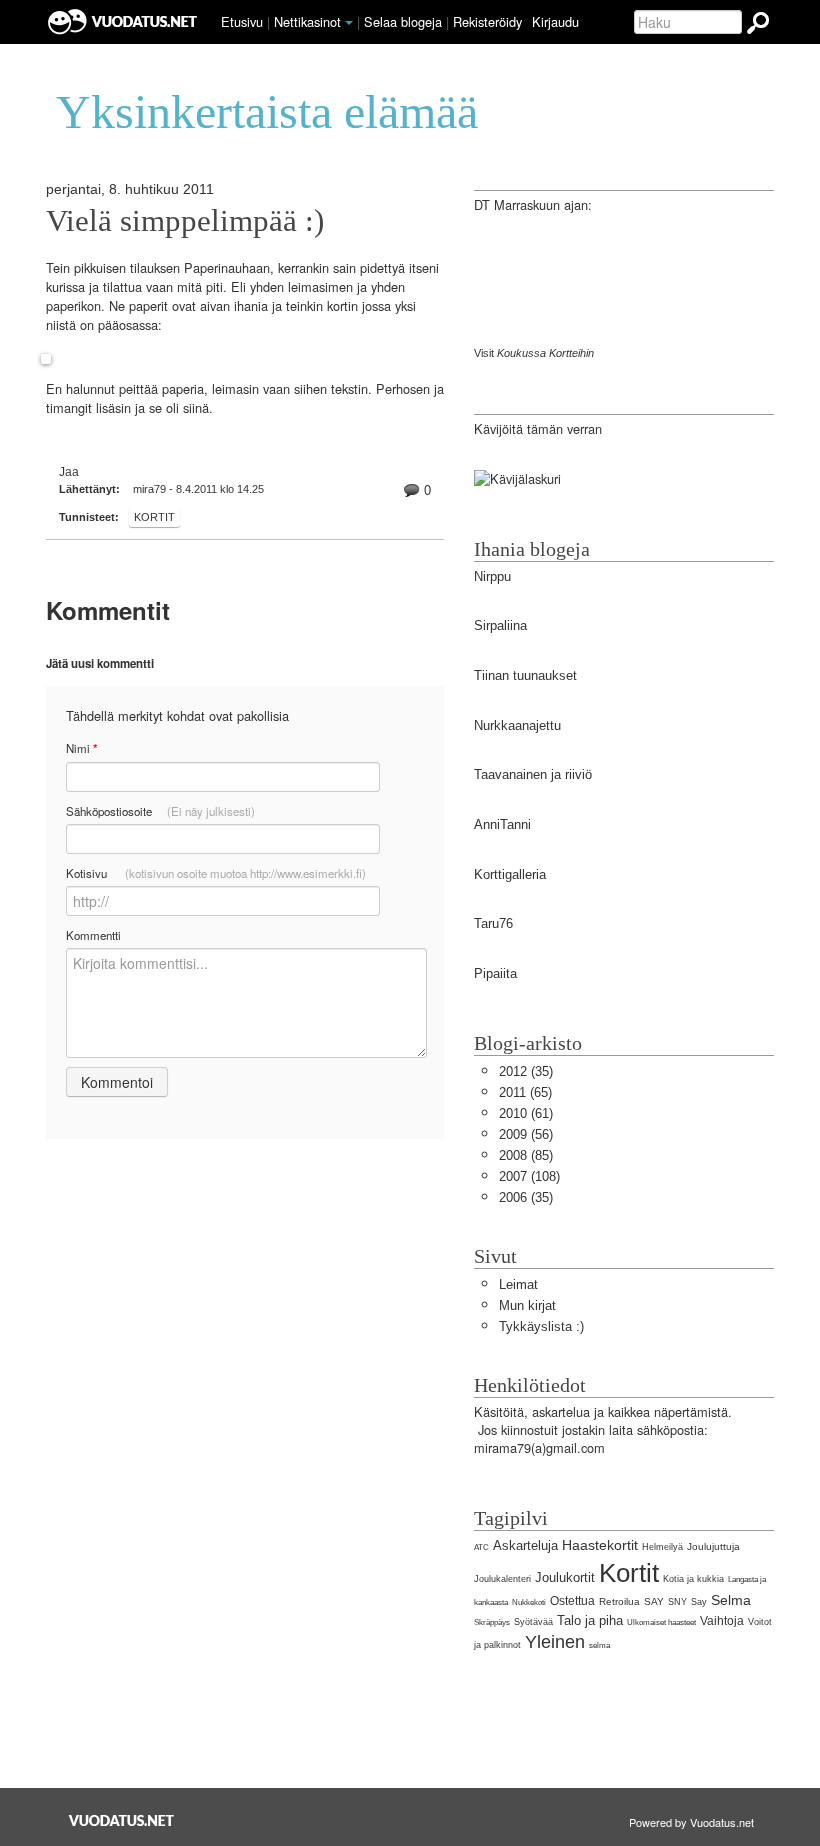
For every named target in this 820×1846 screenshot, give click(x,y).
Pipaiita (495, 973)
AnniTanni (502, 824)
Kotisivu (216, 873)
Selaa (403, 21)
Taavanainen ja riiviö (533, 774)
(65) (525, 1092)
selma (599, 1645)
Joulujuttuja (713, 1546)
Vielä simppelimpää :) (185, 221)
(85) (526, 1155)
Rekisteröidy (487, 21)
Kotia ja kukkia (693, 1579)
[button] (349, 23)
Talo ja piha (590, 1620)
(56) (526, 1134)
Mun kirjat (527, 1305)
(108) (529, 1176)
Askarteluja (525, 1545)
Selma (731, 1600)
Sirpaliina (500, 625)
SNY (677, 1602)
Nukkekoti (529, 1602)
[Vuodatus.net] (122, 1820)
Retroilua (619, 1601)
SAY (654, 1601)
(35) (526, 1071)
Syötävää (533, 1622)
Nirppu (492, 576)
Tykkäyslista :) (541, 1326)
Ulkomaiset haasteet (661, 1622)
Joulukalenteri (502, 1579)
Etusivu (242, 21)
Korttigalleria (510, 874)
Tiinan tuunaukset (525, 675)
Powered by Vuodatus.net (691, 1822)
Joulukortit (565, 1577)
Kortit (154, 517)
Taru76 (493, 923)
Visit (534, 353)
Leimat (518, 1284)
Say (699, 1602)
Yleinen (555, 1642)
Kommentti (93, 935)
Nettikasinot (307, 21)
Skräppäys (492, 1622)
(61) (526, 1113)
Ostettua (572, 1601)
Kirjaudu (555, 21)
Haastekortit (600, 1545)
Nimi (81, 748)
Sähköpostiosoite (160, 811)
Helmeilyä (662, 1547)
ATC (481, 1547)
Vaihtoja (722, 1621)
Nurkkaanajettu (517, 725)
